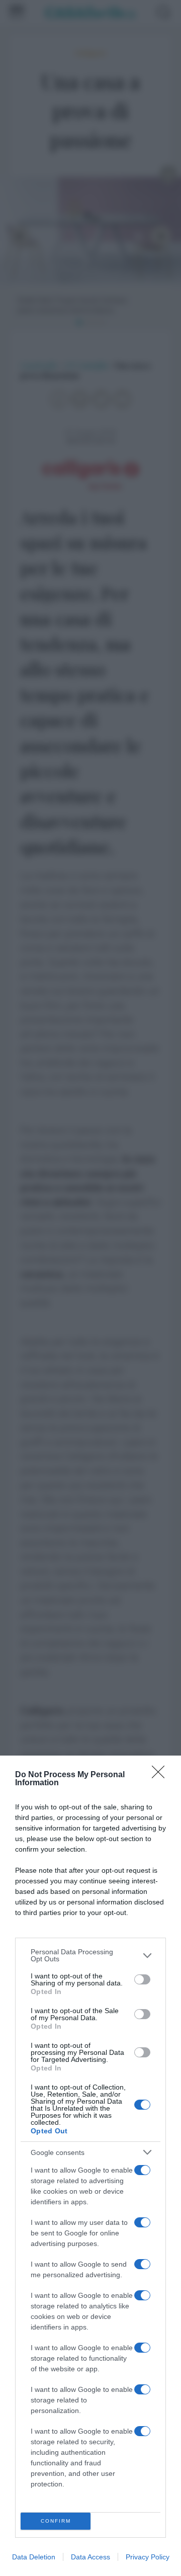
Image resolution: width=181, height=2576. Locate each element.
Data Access (90, 2557)
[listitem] (90, 1955)
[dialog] (90, 2166)
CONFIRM (56, 2521)
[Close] (161, 1775)
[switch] (142, 1979)
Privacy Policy (148, 2557)
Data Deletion (34, 2557)
